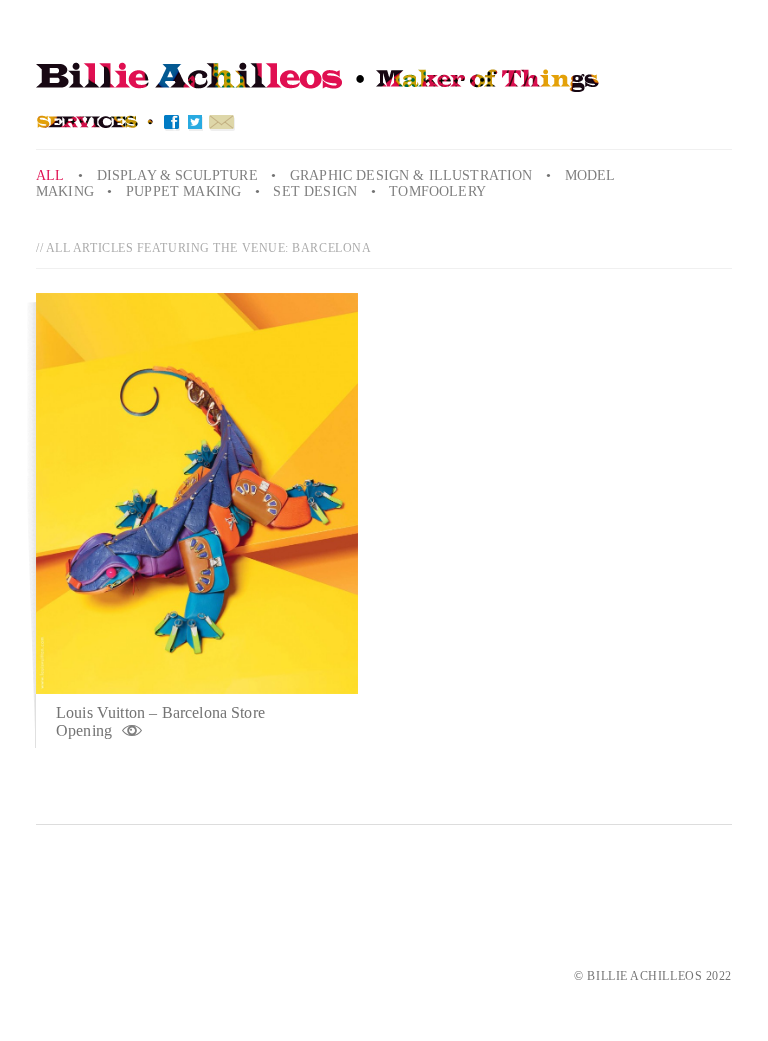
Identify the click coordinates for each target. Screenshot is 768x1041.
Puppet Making (183, 191)
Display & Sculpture (177, 175)
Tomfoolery (437, 191)
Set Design (315, 191)
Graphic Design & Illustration (411, 175)
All (50, 175)
